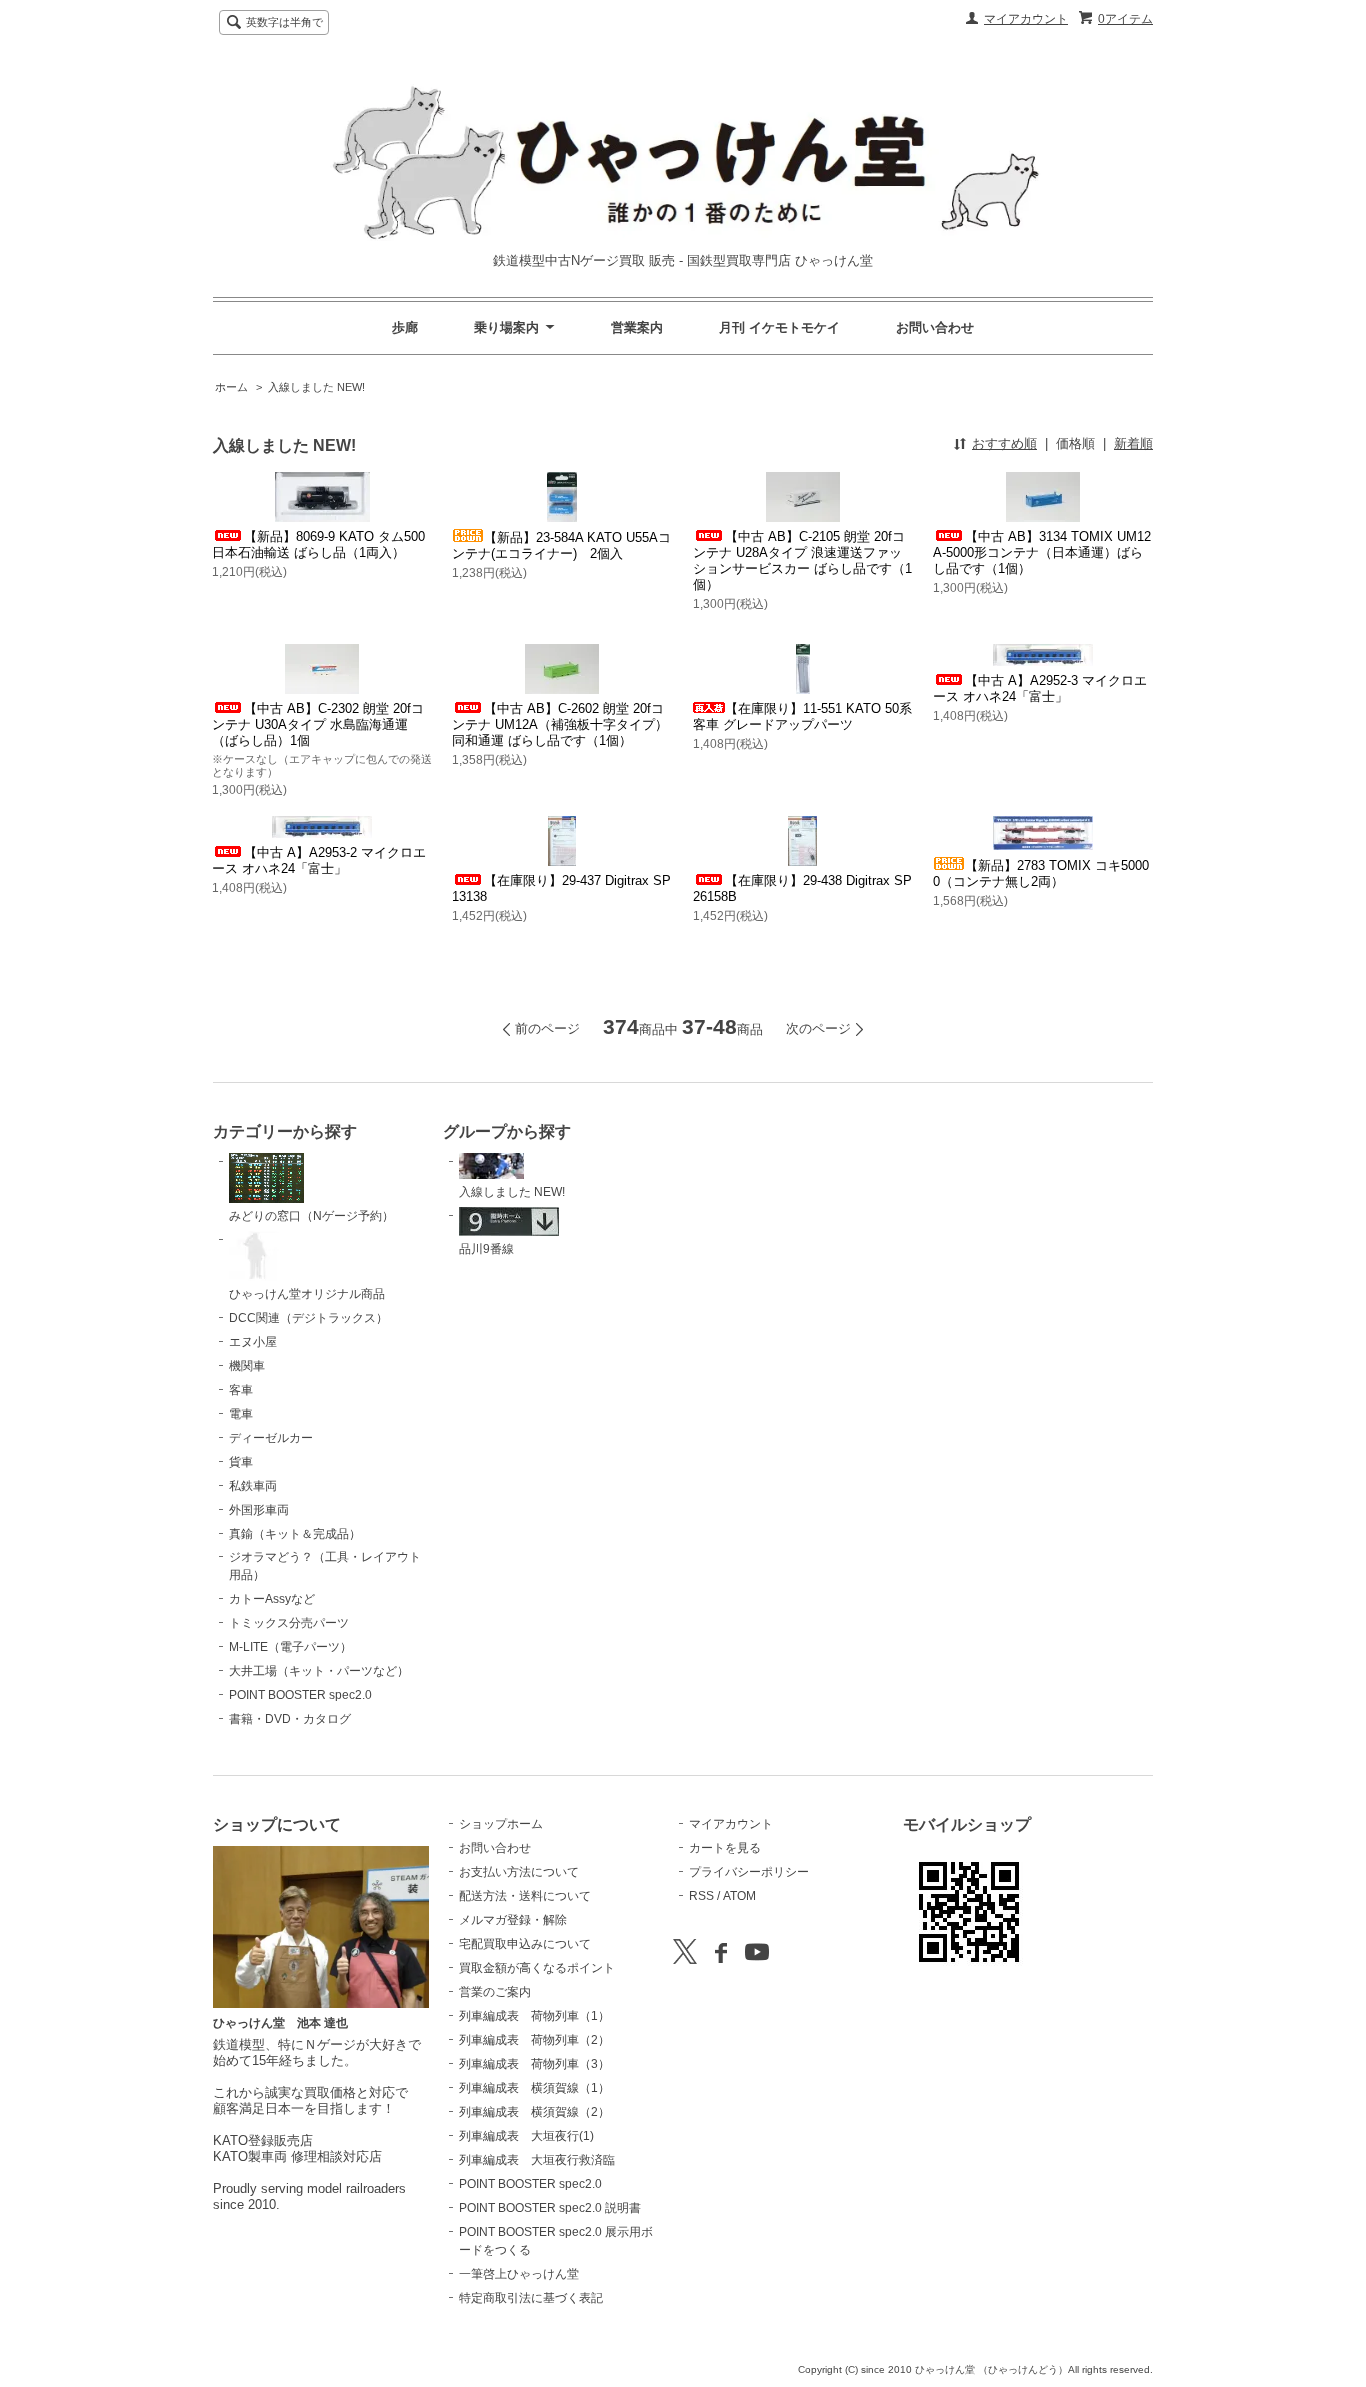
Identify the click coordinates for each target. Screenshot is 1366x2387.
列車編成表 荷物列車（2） (534, 2040)
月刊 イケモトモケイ (779, 327)
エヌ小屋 (253, 1342)
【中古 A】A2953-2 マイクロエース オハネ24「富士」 (319, 860)
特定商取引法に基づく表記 (531, 2298)
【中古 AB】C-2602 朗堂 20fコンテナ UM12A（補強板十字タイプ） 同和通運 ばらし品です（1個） (560, 724)
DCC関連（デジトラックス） (308, 1318)
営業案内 (637, 327)
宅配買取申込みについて (525, 1944)
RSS (701, 1896)
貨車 (241, 1462)
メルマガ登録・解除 (513, 1920)
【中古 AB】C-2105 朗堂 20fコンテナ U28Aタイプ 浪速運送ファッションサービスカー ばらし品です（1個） (802, 560)
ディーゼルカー (271, 1438)
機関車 (247, 1366)
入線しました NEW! (316, 387)
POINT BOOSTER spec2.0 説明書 (550, 2208)
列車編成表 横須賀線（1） (534, 2088)
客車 (241, 1390)
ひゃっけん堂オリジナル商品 (307, 1294)
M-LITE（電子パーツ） (290, 1647)
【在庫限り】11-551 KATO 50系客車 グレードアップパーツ (802, 716)
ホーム (231, 387)
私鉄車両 (253, 1486)
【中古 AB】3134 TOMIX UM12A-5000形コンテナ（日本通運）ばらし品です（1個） (1042, 552)
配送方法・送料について (525, 1896)
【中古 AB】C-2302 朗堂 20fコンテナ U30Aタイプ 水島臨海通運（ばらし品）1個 (318, 724)
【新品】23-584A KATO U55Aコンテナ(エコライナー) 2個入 (561, 545)
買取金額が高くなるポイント (537, 1968)
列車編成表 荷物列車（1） (534, 2016)
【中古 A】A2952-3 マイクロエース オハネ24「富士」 (1040, 688)
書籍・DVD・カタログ (290, 1719)
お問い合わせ (935, 327)
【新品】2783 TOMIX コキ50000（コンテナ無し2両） (1041, 873)
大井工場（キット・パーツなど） (319, 1671)
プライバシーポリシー (749, 1872)
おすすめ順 (1004, 443)
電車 (241, 1414)
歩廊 (405, 327)
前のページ (547, 1028)
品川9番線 (486, 1249)
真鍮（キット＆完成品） (295, 1534)
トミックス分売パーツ (289, 1623)
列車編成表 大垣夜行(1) (526, 2136)
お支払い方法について (519, 1872)
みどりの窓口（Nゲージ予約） (311, 1216)
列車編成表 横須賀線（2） (534, 2112)
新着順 (1133, 443)
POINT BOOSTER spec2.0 (300, 1695)
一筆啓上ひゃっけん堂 (519, 2274)
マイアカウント (1026, 19)
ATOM (739, 1896)
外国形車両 (259, 1510)
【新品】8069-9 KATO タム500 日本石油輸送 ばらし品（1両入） (318, 544)
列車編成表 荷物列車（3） (534, 2064)
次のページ (818, 1028)
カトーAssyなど (272, 1599)
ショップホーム (501, 1824)
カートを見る (725, 1848)
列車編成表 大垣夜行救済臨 (537, 2160)
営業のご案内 (495, 1992)
